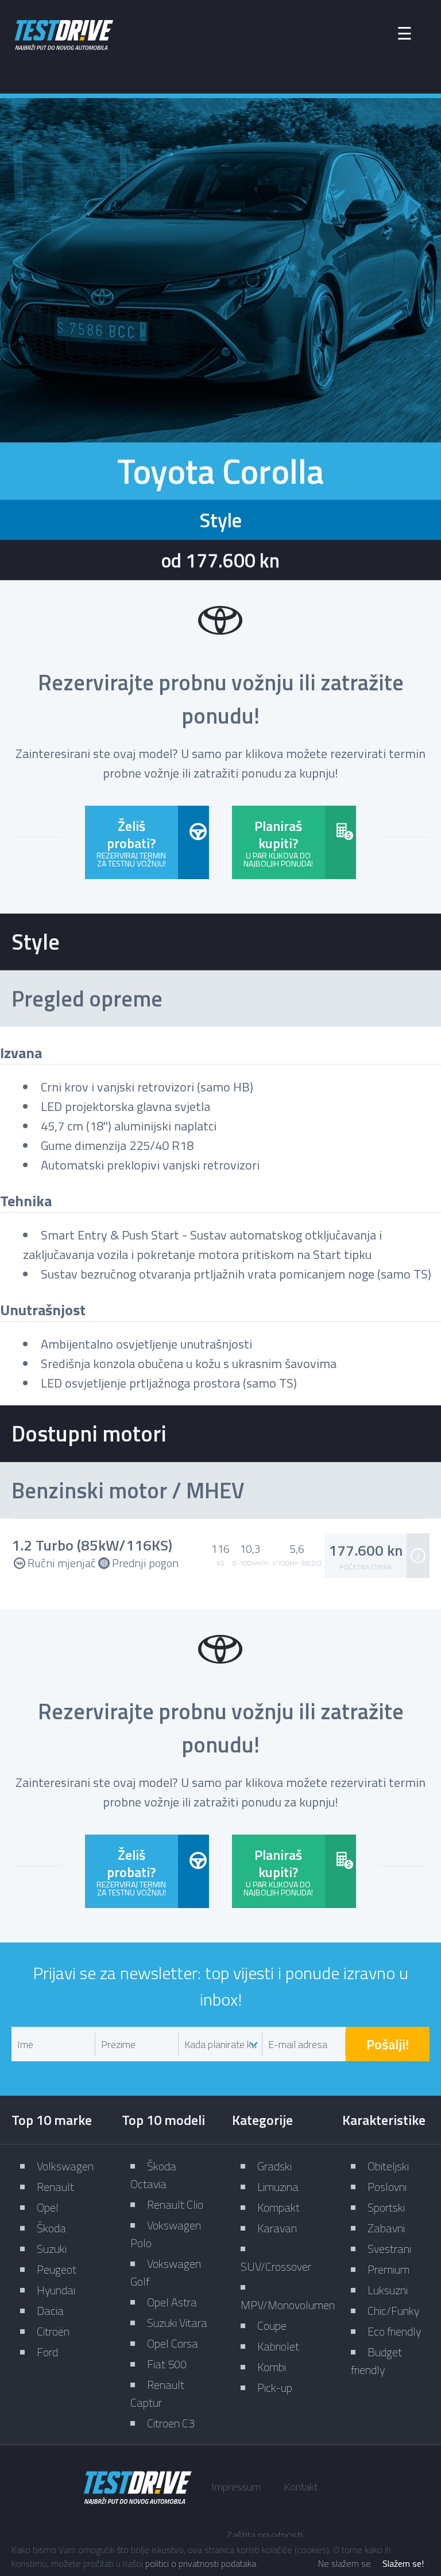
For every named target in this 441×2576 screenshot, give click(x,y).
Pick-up (275, 2387)
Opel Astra (172, 2302)
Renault (55, 2187)
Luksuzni (388, 2290)
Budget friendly (376, 2361)
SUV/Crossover (276, 2266)
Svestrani (389, 2249)
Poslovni (387, 2187)
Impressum (236, 2487)
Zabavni (386, 2228)
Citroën (53, 2331)
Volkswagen (65, 2166)
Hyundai (56, 2290)
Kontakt (301, 2487)
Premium (388, 2269)
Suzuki (52, 2249)
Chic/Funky (393, 2311)
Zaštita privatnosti (264, 2535)
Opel (48, 2207)
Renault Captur (157, 2394)
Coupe (272, 2326)
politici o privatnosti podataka (201, 2563)
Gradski (274, 2166)
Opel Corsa (173, 2343)
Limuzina (278, 2187)
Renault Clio (175, 2204)
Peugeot (57, 2269)
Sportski (386, 2207)
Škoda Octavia (153, 2175)
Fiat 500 (167, 2364)
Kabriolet (278, 2346)
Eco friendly (394, 2331)
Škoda (51, 2228)
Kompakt (278, 2207)
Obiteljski (388, 2166)
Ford (47, 2352)
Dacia (50, 2311)
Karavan (277, 2228)
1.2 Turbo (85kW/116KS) (92, 1545)
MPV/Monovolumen (288, 2305)
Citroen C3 (171, 2423)
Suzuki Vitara (177, 2323)
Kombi (272, 2367)
